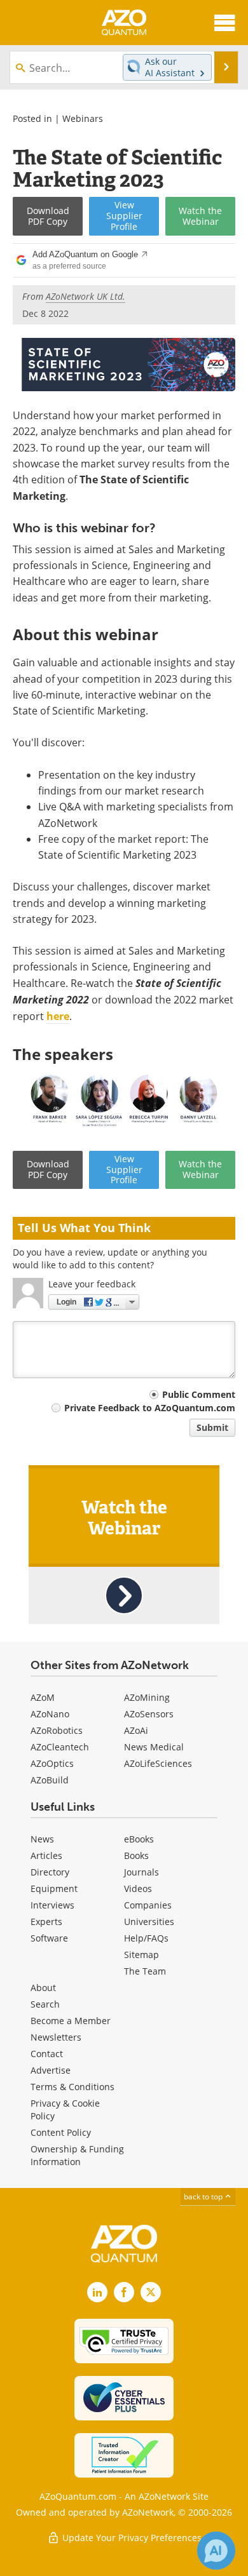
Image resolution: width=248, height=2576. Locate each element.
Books (136, 1855)
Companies (148, 1905)
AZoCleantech (60, 1747)
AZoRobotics (57, 1730)
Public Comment (199, 1394)
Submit (212, 1427)
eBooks (139, 1839)
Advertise (51, 2070)
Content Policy (61, 2132)
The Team (145, 1971)
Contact (47, 2054)
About (43, 1988)
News (42, 1839)
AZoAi (136, 1730)
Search (45, 2004)
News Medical (154, 1747)
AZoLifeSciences (158, 1763)
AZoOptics (52, 1763)
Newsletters (56, 2037)
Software (49, 1938)
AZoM (43, 1697)
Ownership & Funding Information (77, 2155)
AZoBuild (50, 1780)
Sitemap (141, 1955)
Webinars (83, 118)
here (58, 1016)
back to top (204, 2196)
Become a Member (71, 2021)
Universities (149, 1922)
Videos (138, 1888)
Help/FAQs (146, 1938)
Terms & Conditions (72, 2087)
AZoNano (50, 1714)
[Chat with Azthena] (216, 2551)
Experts (46, 1922)
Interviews (52, 1905)
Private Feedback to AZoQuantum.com (150, 1408)
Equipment (54, 1888)
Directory (50, 1872)
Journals (141, 1872)
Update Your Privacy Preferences (131, 2538)
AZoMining (147, 1697)
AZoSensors (149, 1714)
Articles (46, 1855)
